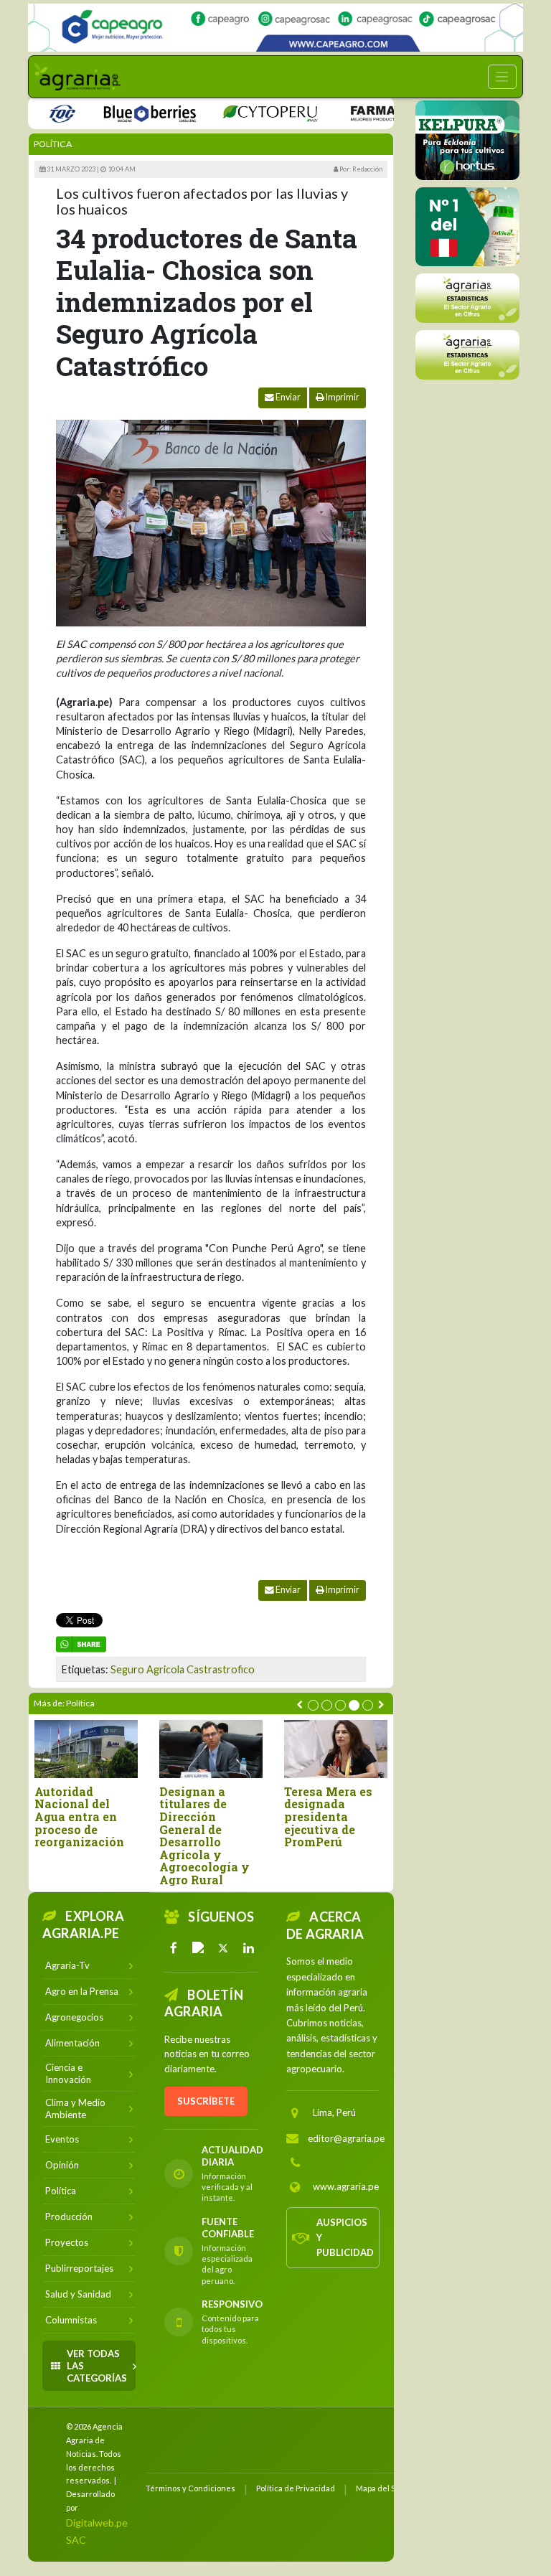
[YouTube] (199, 1948)
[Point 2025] (467, 227)
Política (53, 144)
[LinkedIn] (248, 1948)
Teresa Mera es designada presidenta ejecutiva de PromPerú (328, 1817)
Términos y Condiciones (190, 2488)
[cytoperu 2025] (241, 112)
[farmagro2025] (378, 112)
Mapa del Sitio (381, 2488)
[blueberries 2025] (121, 112)
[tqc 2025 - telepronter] (33, 112)
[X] (224, 1948)
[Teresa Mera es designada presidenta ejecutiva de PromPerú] (336, 1749)
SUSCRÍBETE (206, 2101)
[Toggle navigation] (502, 77)
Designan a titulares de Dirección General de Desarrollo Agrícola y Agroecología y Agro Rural (204, 1836)
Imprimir (342, 397)
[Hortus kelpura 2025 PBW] (467, 140)
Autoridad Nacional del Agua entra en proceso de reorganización (79, 1817)
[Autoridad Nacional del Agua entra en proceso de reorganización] (86, 1749)
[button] (313, 1705)
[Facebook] (174, 1948)
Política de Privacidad (296, 2488)
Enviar (287, 397)
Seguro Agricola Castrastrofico (183, 1669)
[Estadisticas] (467, 298)
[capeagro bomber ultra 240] (275, 28)
